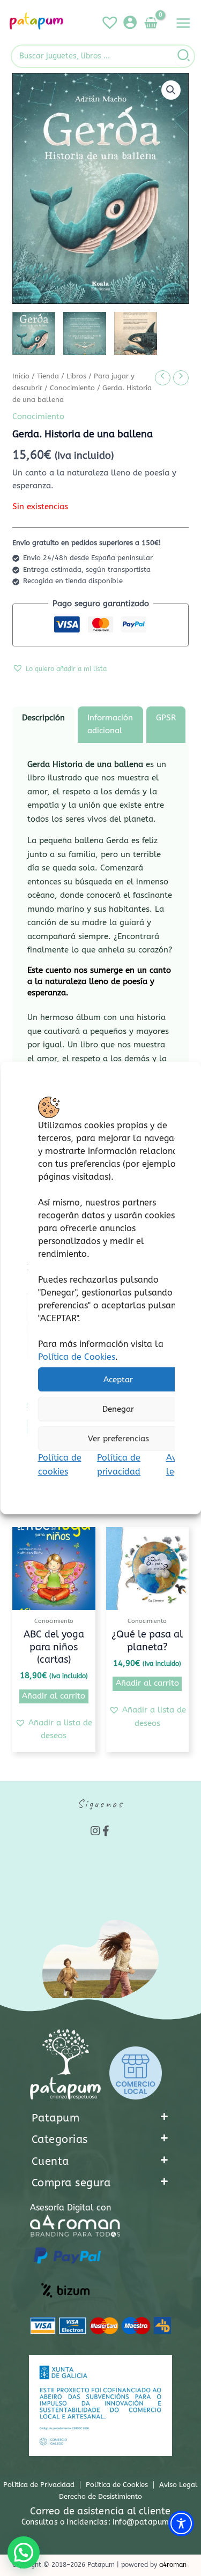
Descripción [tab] (43, 718)
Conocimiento (72, 388)
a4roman (173, 2565)
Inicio (21, 376)
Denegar (118, 1409)
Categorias (60, 2139)
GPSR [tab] (166, 718)
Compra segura (71, 2183)
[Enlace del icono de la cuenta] (130, 22)
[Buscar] (184, 56)
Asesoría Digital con (70, 2208)
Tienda (48, 376)
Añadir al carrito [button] (54, 1696)
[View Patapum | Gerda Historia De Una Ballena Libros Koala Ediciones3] (136, 333)
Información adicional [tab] (110, 724)
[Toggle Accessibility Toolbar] (181, 2523)
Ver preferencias (118, 1439)
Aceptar (118, 1380)
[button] (171, 90)
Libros (76, 376)
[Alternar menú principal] (183, 23)
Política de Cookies (76, 1357)
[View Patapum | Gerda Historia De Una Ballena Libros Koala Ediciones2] (85, 333)
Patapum (56, 2118)
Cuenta (50, 2161)
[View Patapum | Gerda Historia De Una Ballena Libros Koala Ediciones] (34, 333)
